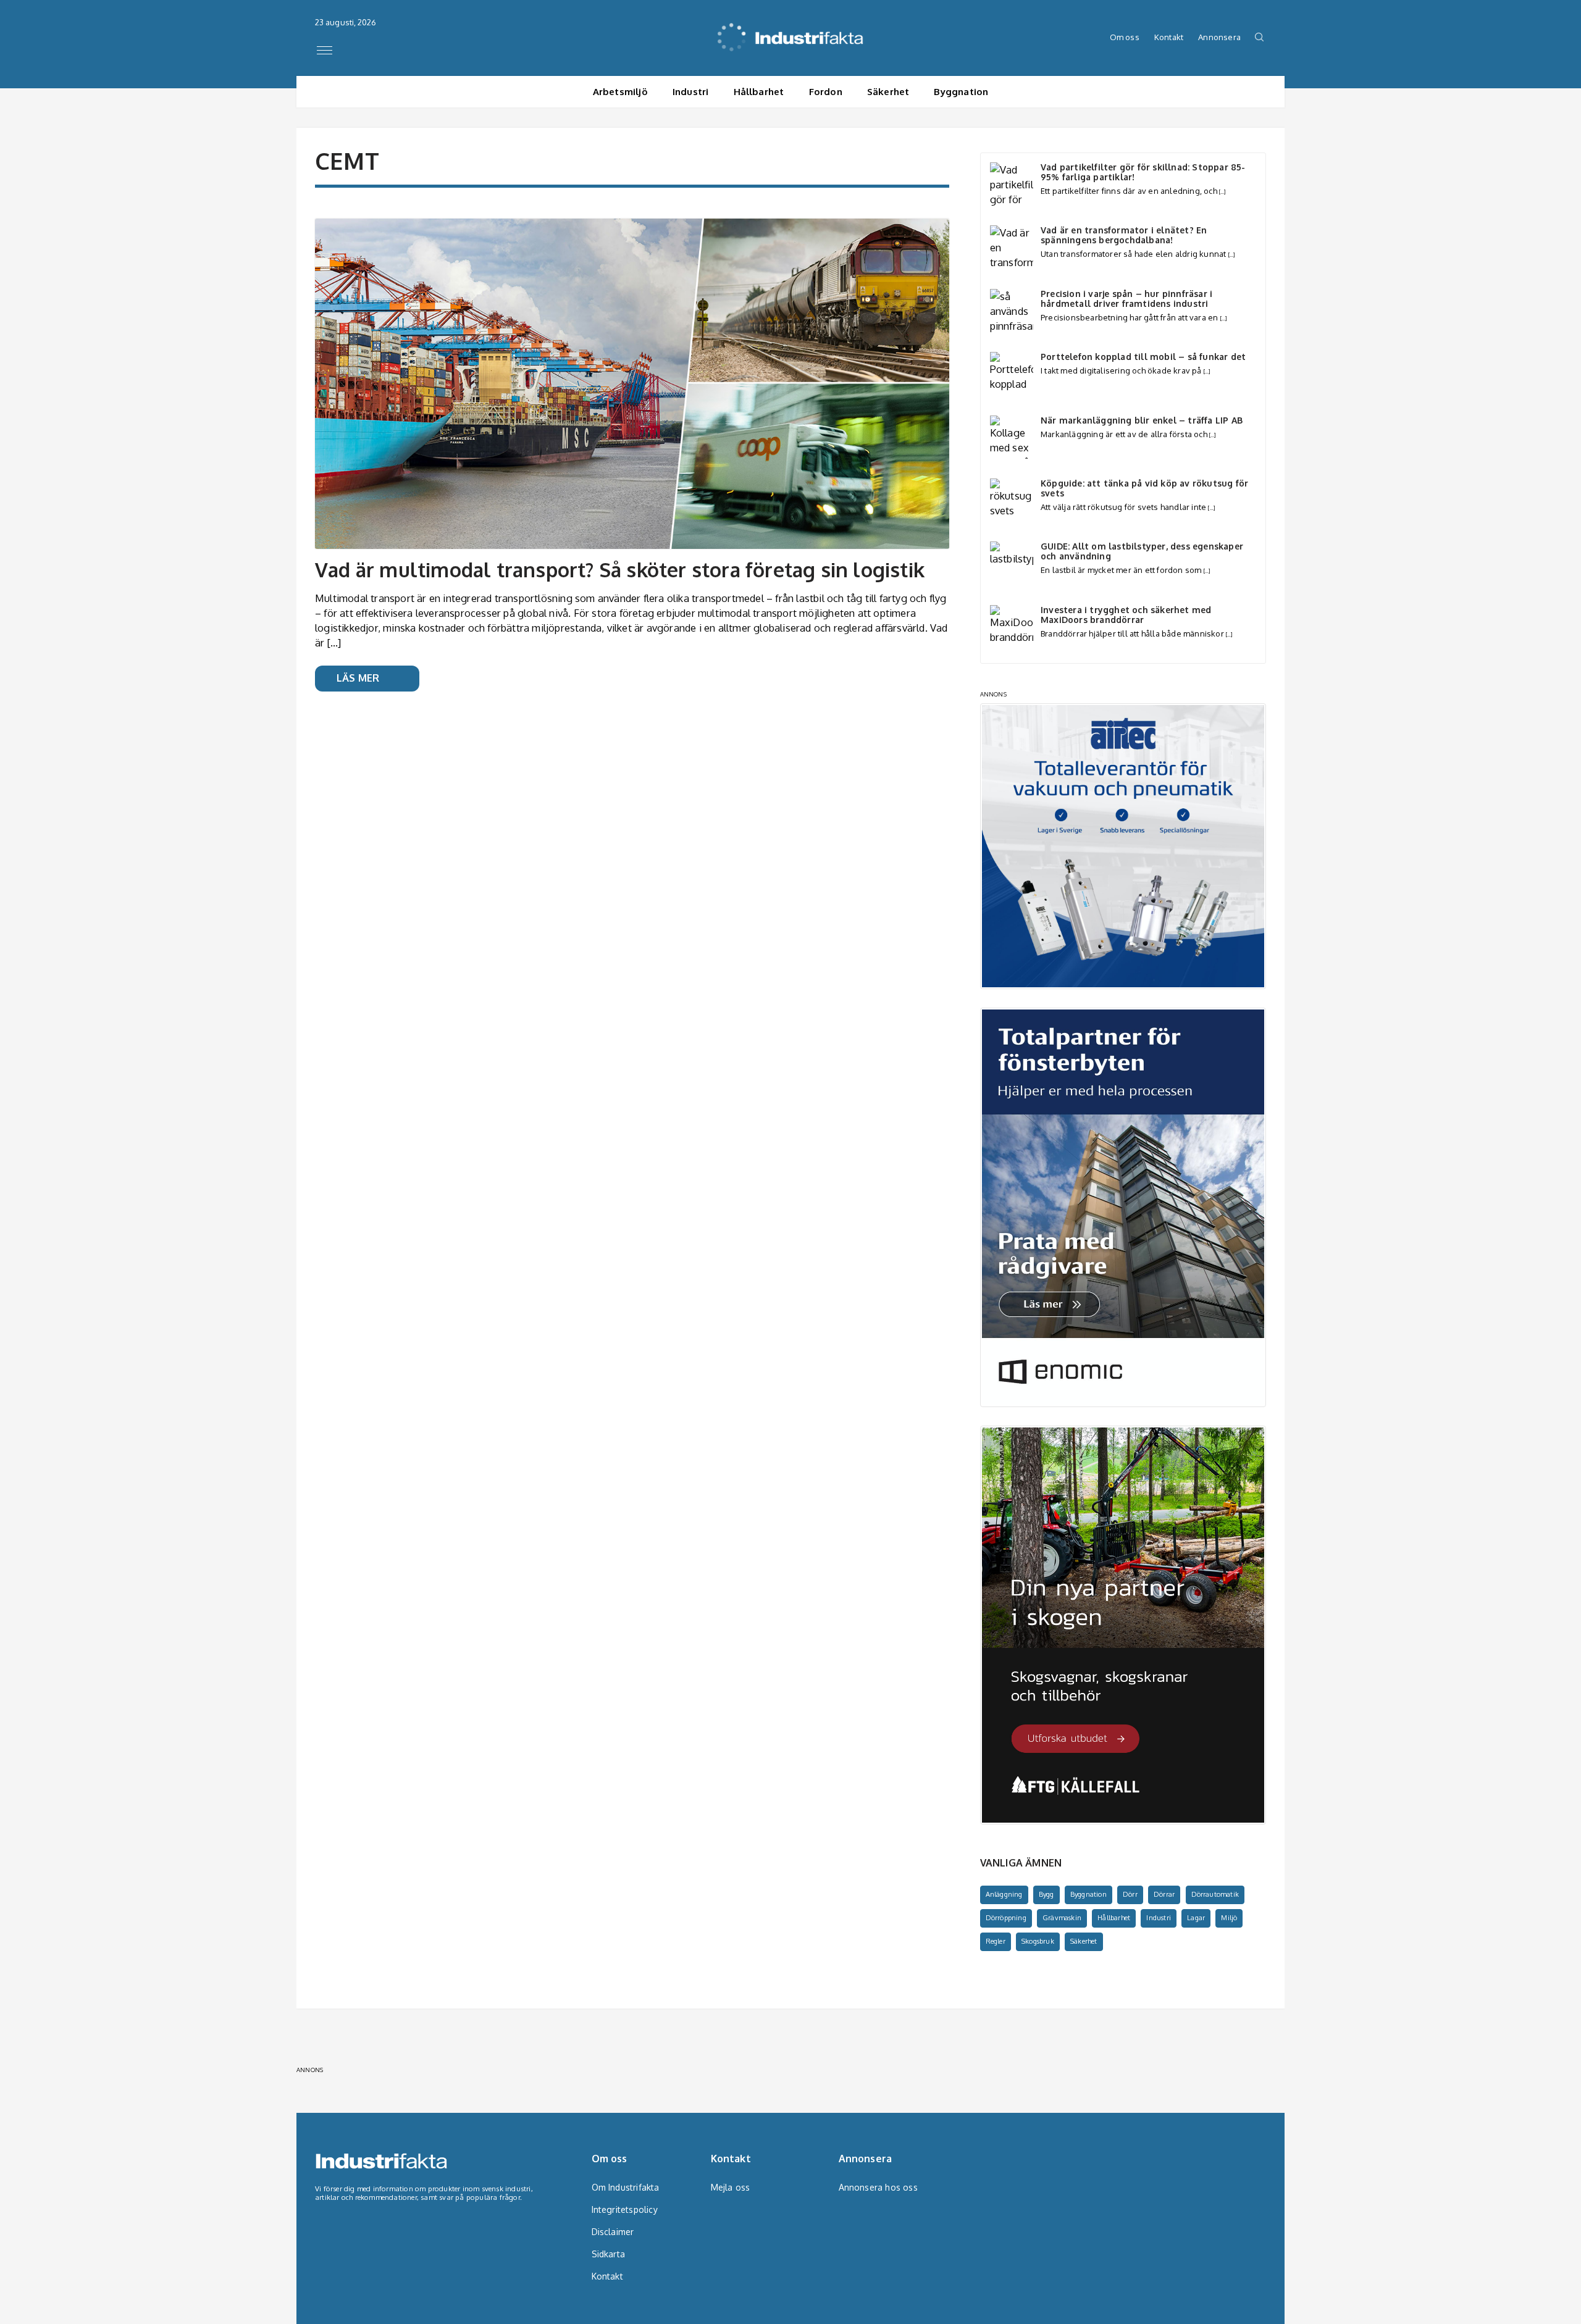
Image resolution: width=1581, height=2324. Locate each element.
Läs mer (358, 678)
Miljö (1229, 1918)
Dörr (1130, 1894)
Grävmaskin (1062, 1918)
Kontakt (1169, 37)
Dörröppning (1006, 1918)
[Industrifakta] (791, 28)
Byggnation (961, 92)
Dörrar (1164, 1894)
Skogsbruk (1038, 1941)
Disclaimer (613, 2232)
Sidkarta (609, 2254)
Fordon (826, 92)
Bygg (1046, 1894)
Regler (996, 1941)
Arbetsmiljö (620, 92)
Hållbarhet (759, 92)
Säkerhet (888, 92)
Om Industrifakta (626, 2187)
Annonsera (1219, 37)
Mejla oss (731, 2187)
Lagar (1196, 1918)
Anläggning (1004, 1894)
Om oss (1125, 37)
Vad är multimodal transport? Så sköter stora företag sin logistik (620, 570)
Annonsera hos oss (874, 2187)
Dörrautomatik (1215, 1894)
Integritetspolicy (625, 2209)
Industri (691, 92)
